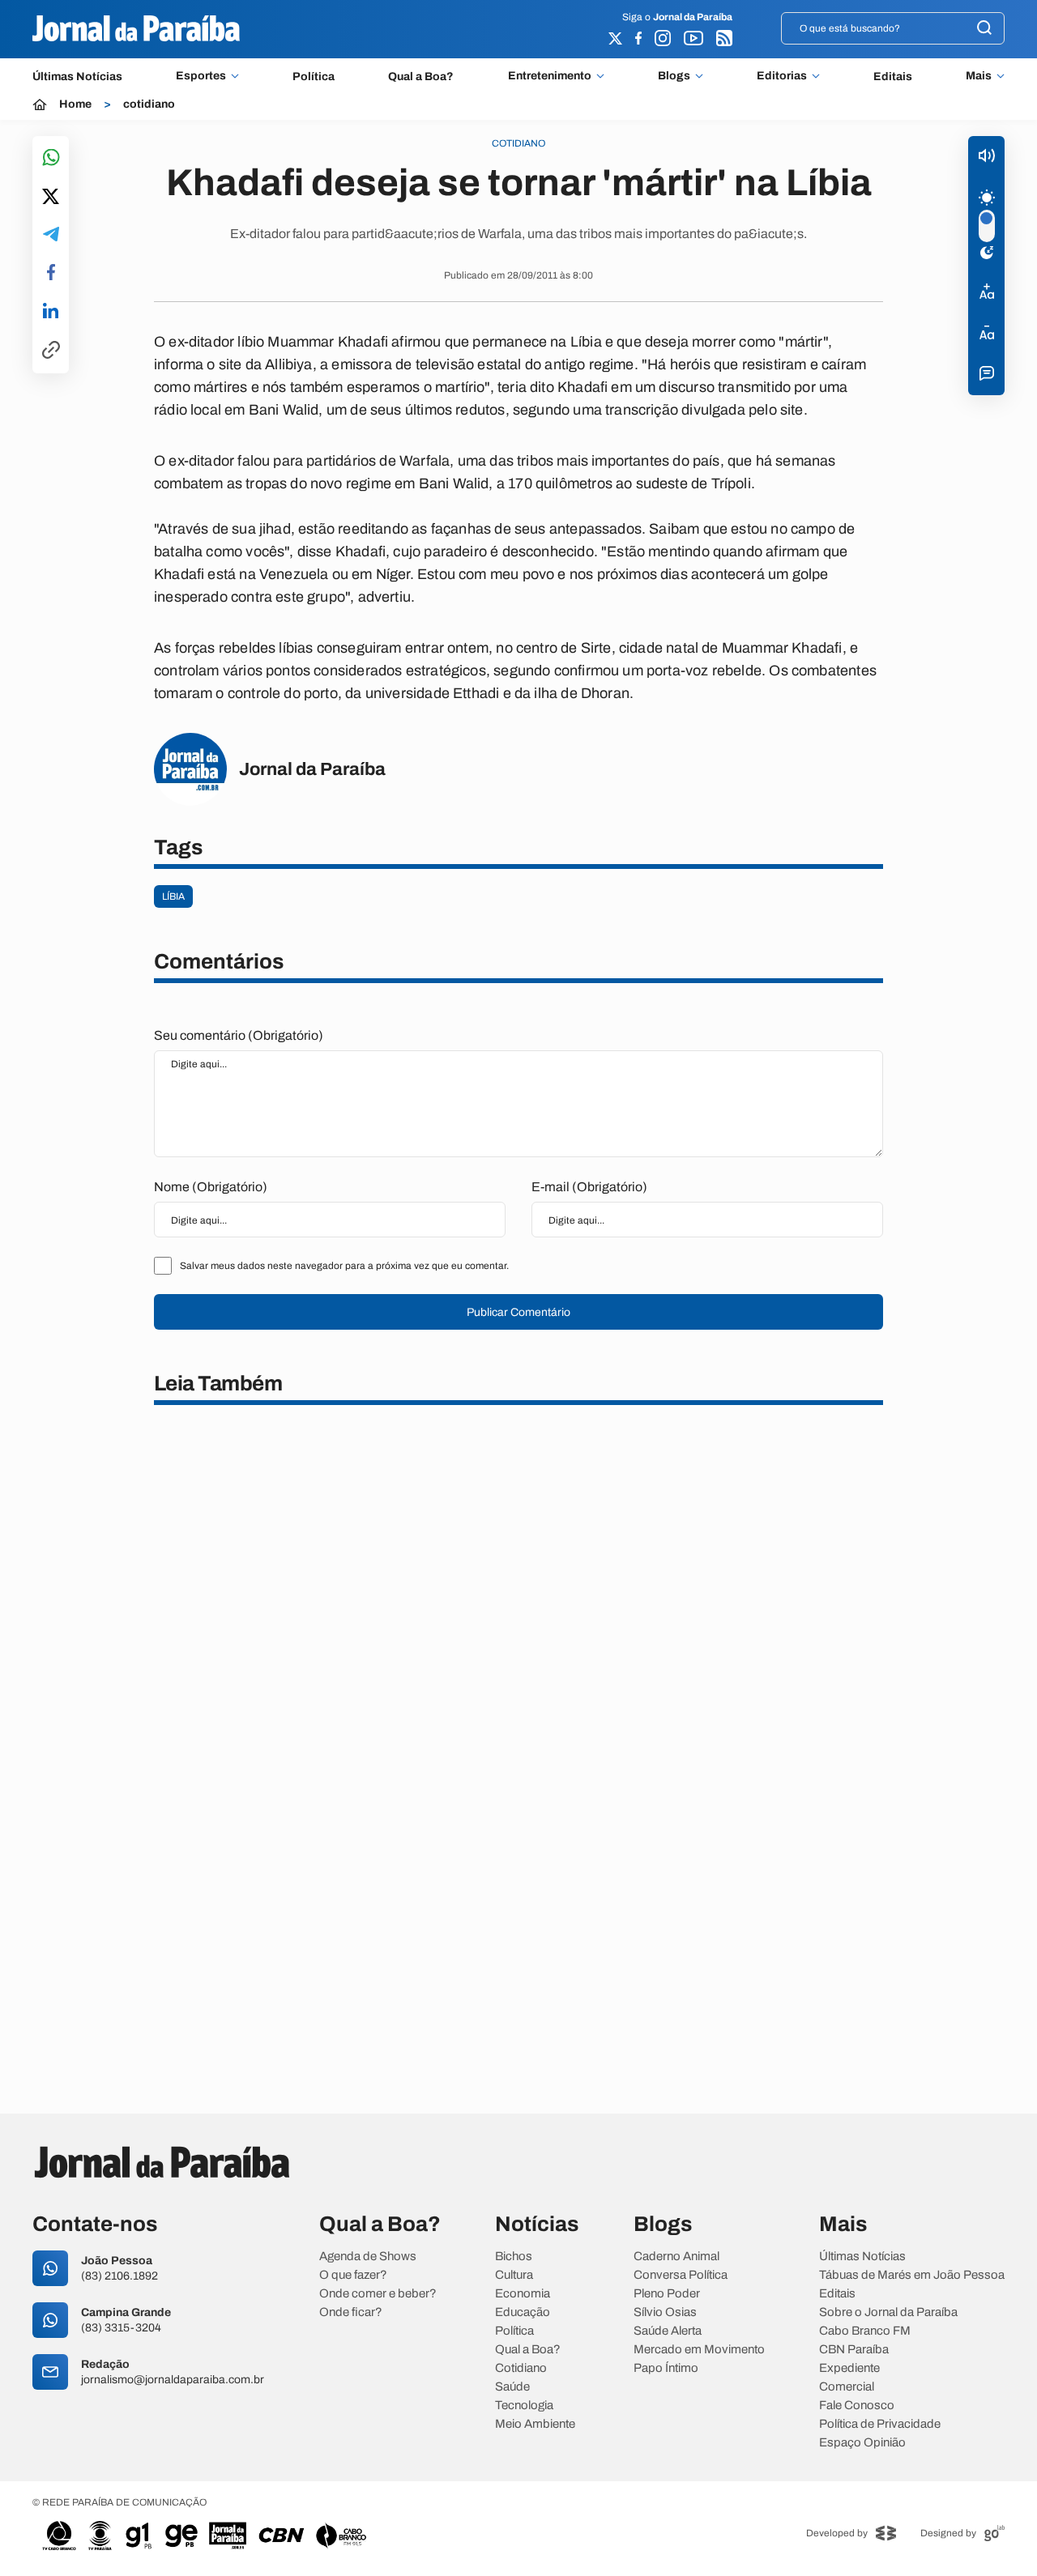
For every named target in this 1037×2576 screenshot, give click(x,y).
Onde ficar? (351, 2312)
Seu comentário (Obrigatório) (239, 1035)
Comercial (847, 2387)
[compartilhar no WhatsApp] (51, 158)
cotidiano (149, 104)
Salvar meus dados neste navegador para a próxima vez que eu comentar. (344, 1266)
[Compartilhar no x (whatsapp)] (51, 198)
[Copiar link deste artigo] (51, 351)
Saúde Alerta (668, 2331)
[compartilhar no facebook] (51, 273)
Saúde (512, 2387)
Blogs (674, 76)
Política (314, 77)
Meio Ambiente (535, 2424)
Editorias (782, 76)
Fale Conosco (857, 2406)
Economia (523, 2294)
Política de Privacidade (880, 2424)
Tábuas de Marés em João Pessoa (912, 2275)
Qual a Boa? (421, 77)
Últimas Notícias (77, 77)
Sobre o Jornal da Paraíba (888, 2312)
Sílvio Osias (665, 2312)
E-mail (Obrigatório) (589, 1187)
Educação (523, 2312)
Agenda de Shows (368, 2257)
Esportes (201, 76)
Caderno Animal (676, 2257)
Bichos (514, 2257)
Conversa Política (681, 2275)
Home (75, 104)
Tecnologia (524, 2406)
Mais (979, 76)
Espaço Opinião (862, 2443)
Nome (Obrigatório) (211, 1187)
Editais (893, 77)
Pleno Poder (667, 2294)
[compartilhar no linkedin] (51, 312)
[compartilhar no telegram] (51, 235)
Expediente (849, 2368)
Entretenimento (550, 76)
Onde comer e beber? (378, 2294)
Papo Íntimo (666, 2368)
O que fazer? (353, 2275)
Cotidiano (521, 2368)
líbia (173, 896)
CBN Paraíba (854, 2350)
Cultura (514, 2275)
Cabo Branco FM (865, 2331)
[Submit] (984, 29)
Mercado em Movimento (699, 2350)
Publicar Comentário (518, 1312)
